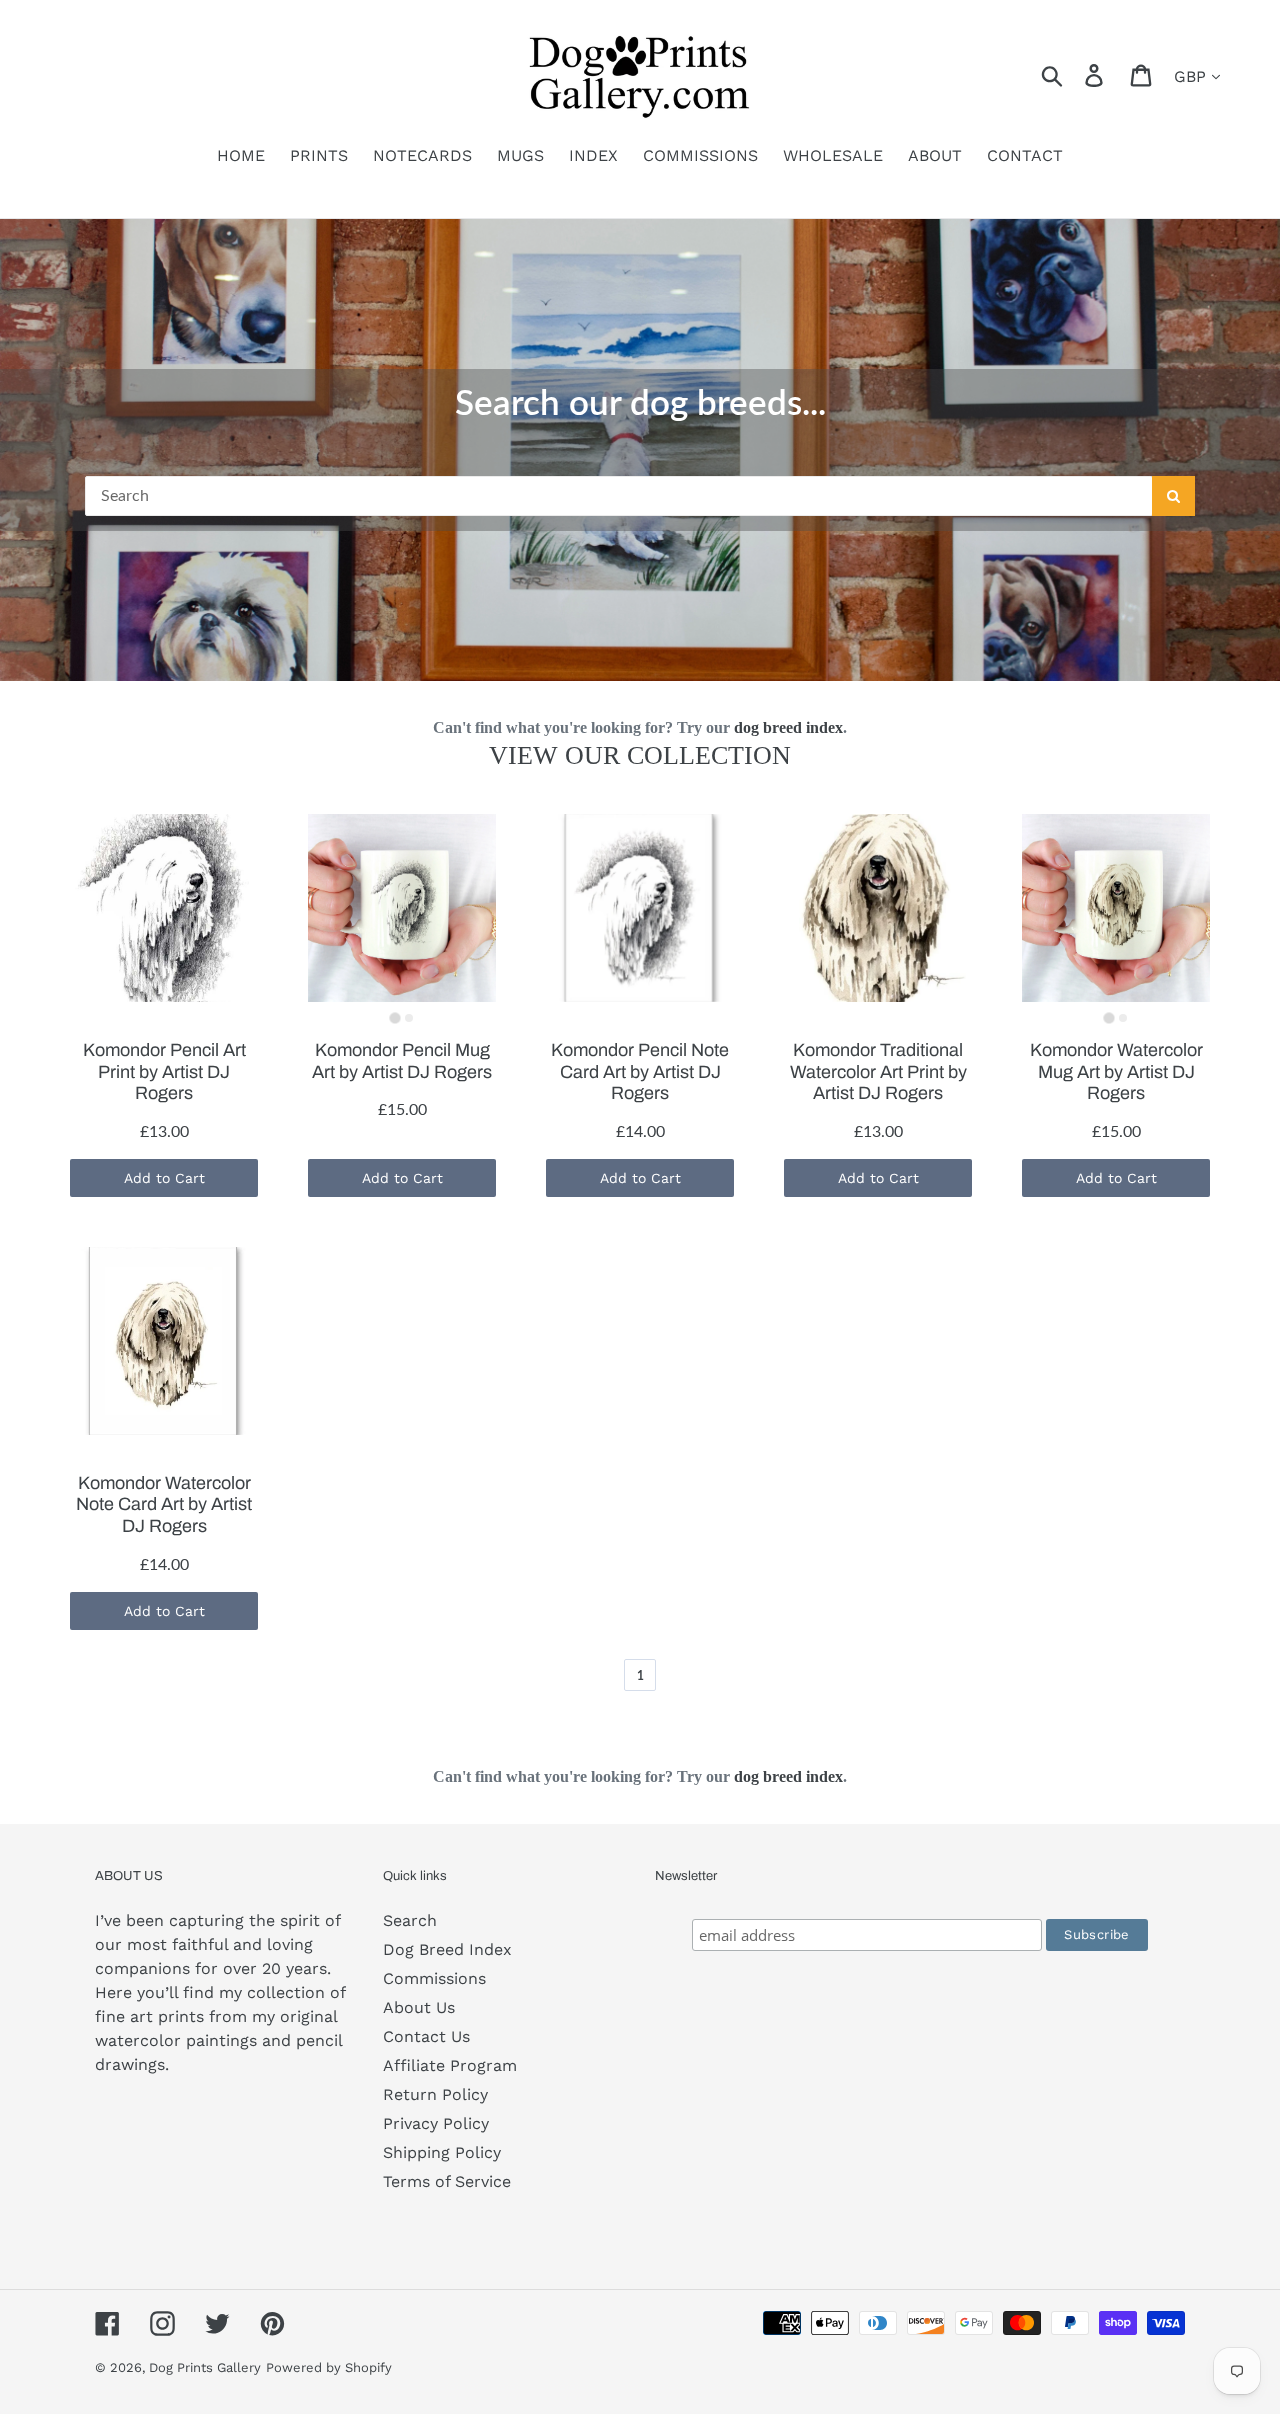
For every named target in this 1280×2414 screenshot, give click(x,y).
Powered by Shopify (329, 2367)
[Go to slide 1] (394, 1017)
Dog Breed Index (447, 1949)
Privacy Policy (436, 2123)
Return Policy (435, 2094)
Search (410, 1920)
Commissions (434, 1978)
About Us (419, 2007)
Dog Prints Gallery (205, 2367)
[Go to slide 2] (409, 1018)
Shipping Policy (442, 2152)
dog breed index (788, 727)
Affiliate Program (450, 2065)
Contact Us (426, 2036)
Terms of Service (447, 2181)
